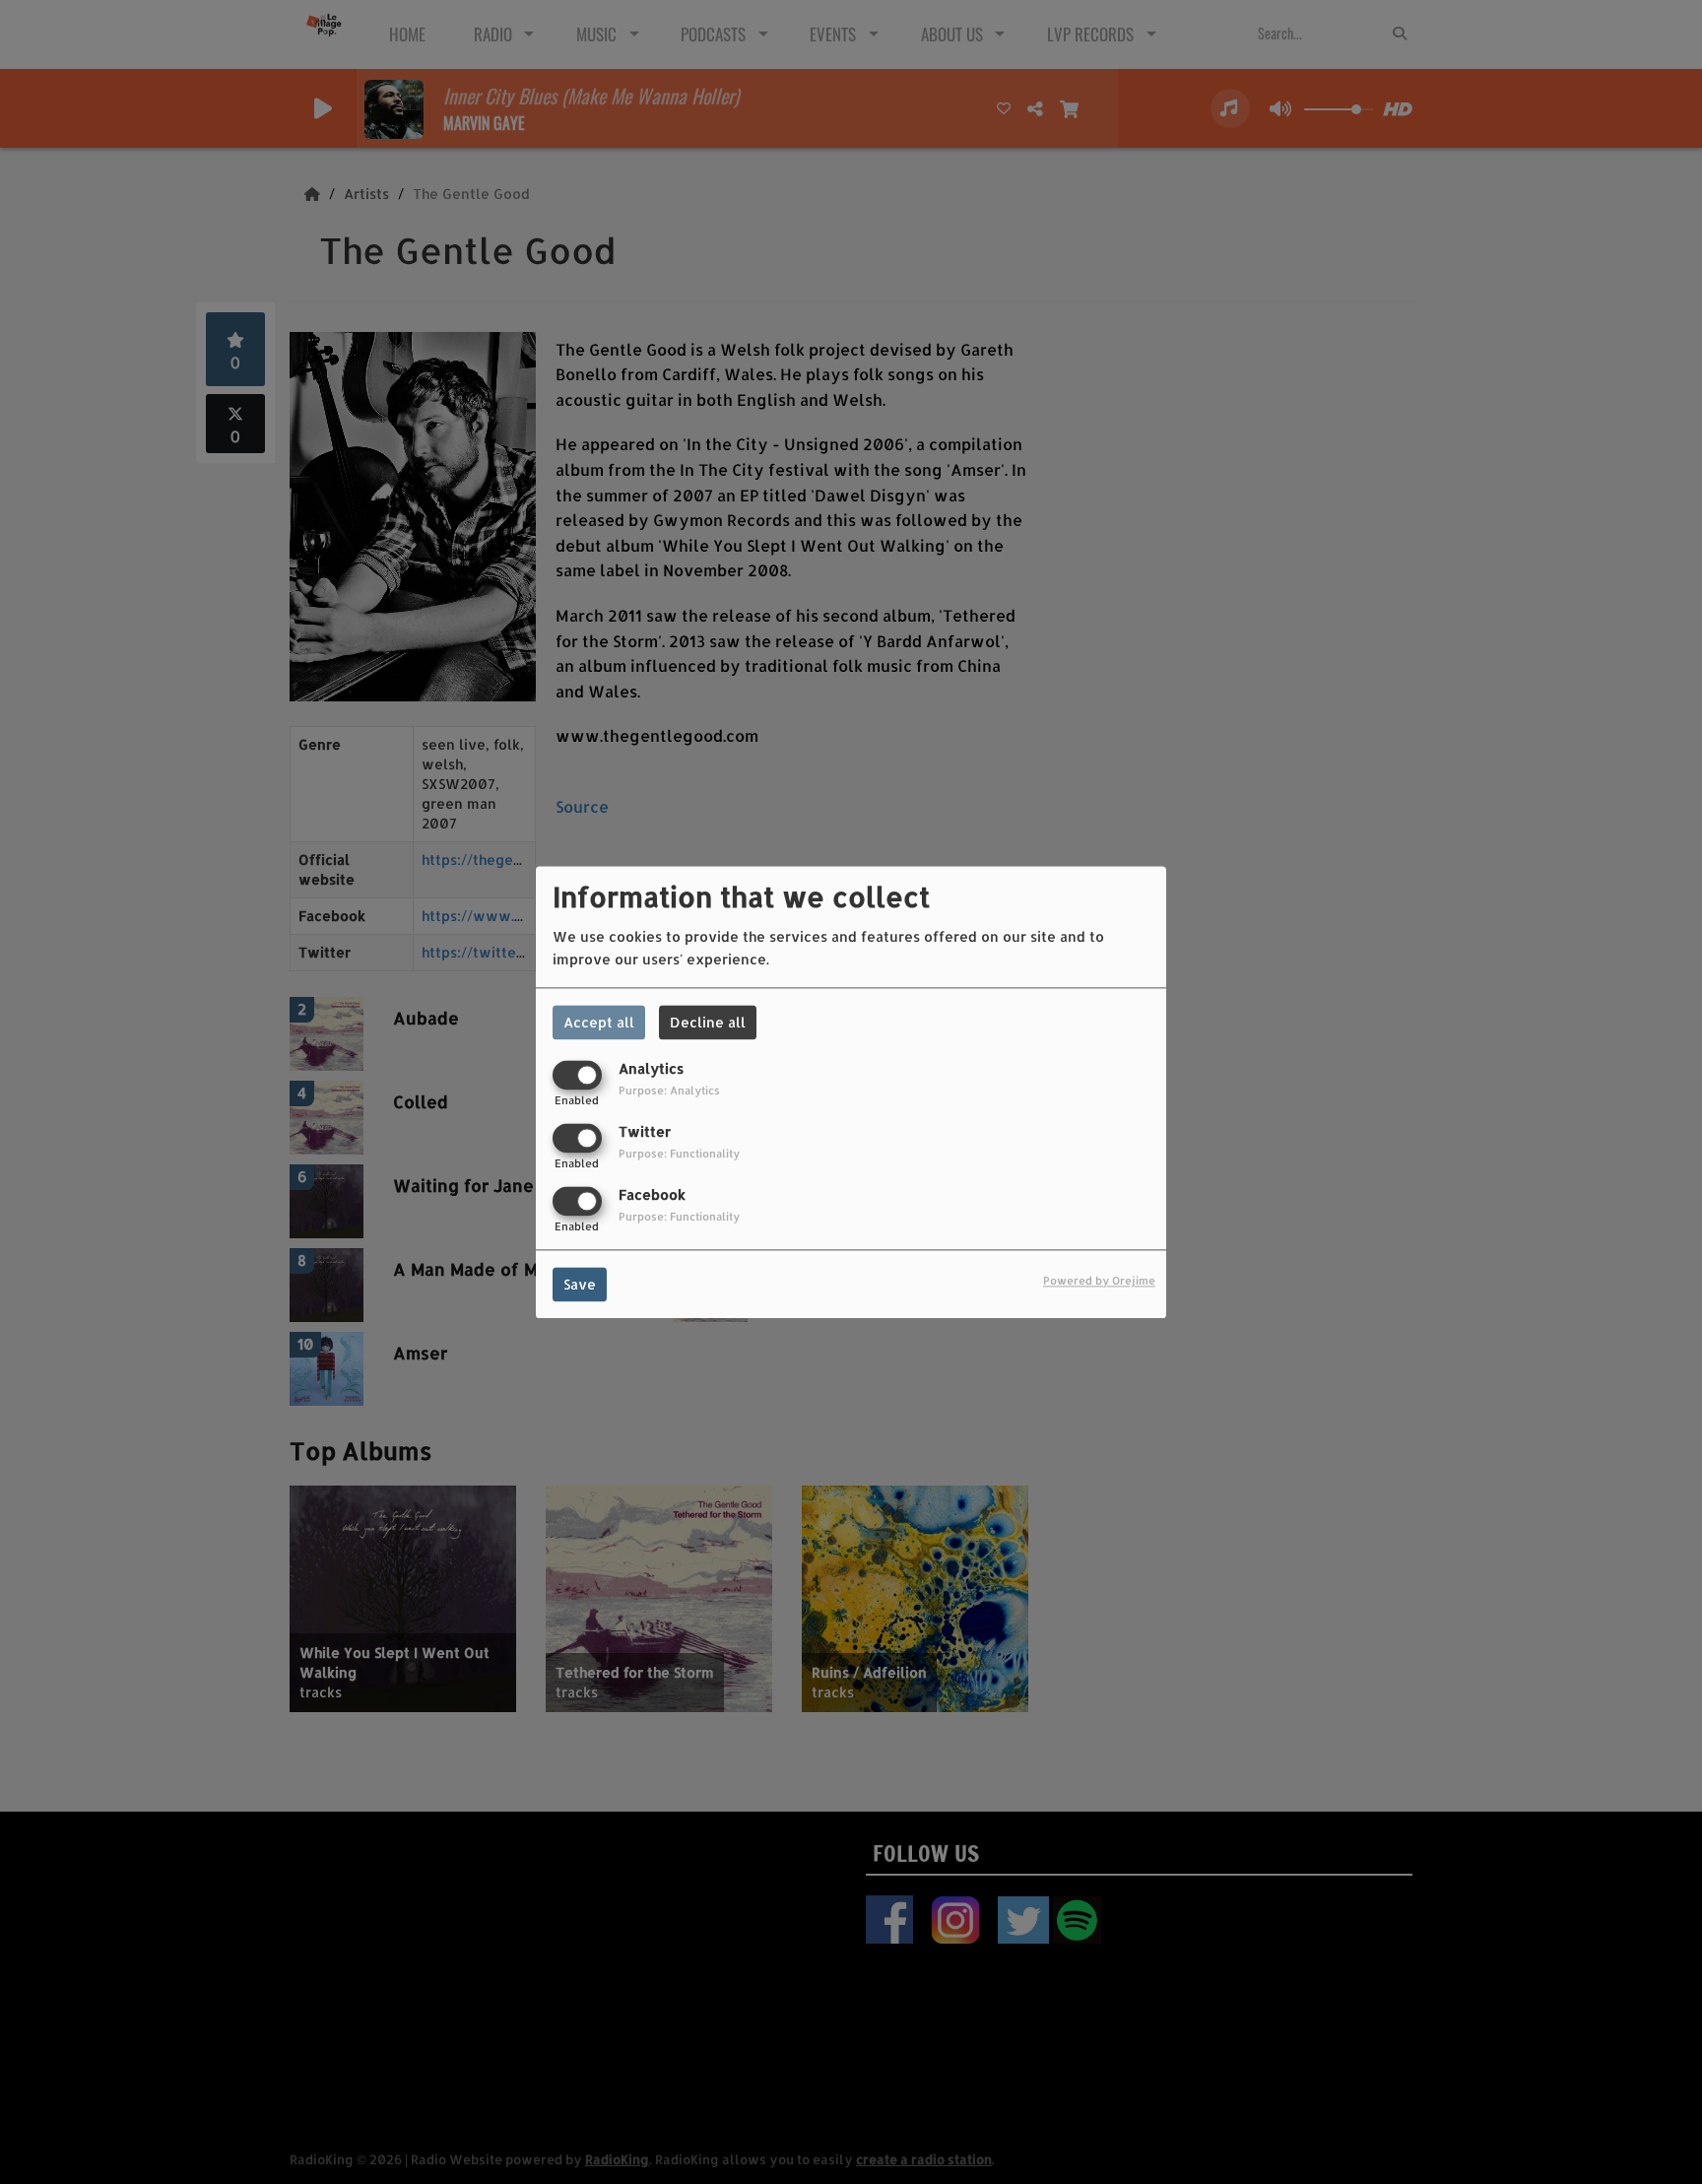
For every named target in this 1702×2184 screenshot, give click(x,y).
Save (580, 1284)
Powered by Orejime (1099, 1280)
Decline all (708, 1022)
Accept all (599, 1022)
